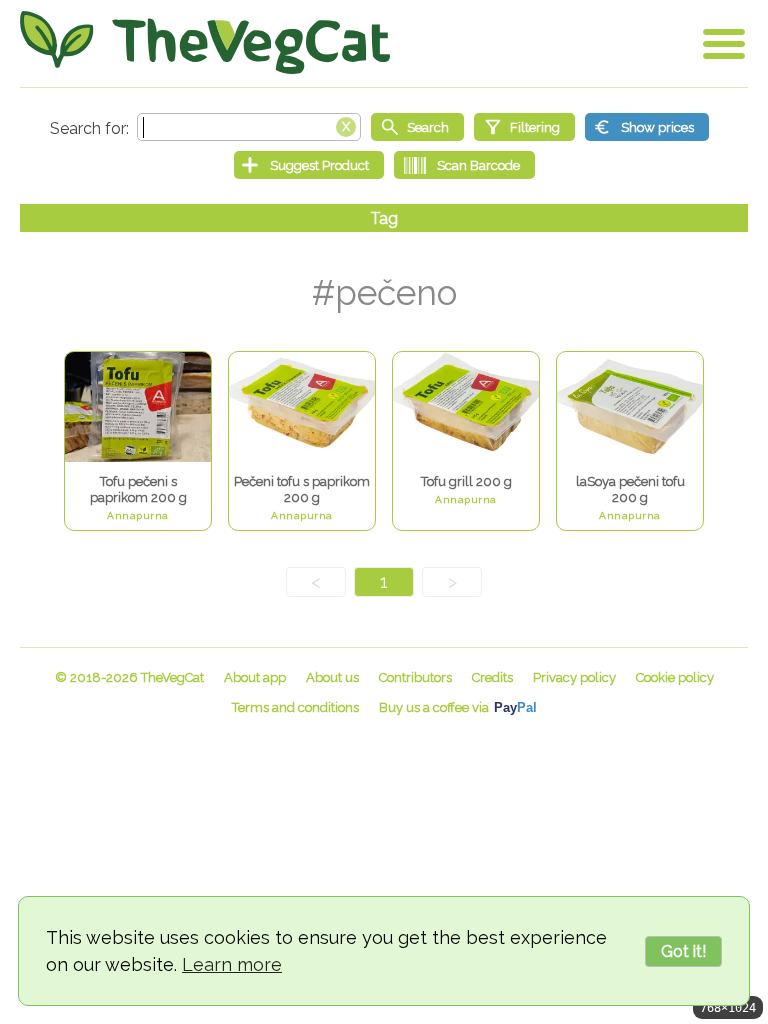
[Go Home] (205, 42)
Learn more (232, 964)
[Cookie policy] (675, 677)
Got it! (683, 951)
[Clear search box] (346, 125)
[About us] (332, 677)
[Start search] (417, 127)
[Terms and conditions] (295, 707)
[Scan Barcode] (464, 165)
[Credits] (492, 677)
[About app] (255, 677)
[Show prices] (647, 127)
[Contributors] (415, 677)
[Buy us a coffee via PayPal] (458, 707)
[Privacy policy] (574, 677)
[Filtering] (524, 127)
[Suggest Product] (309, 165)
